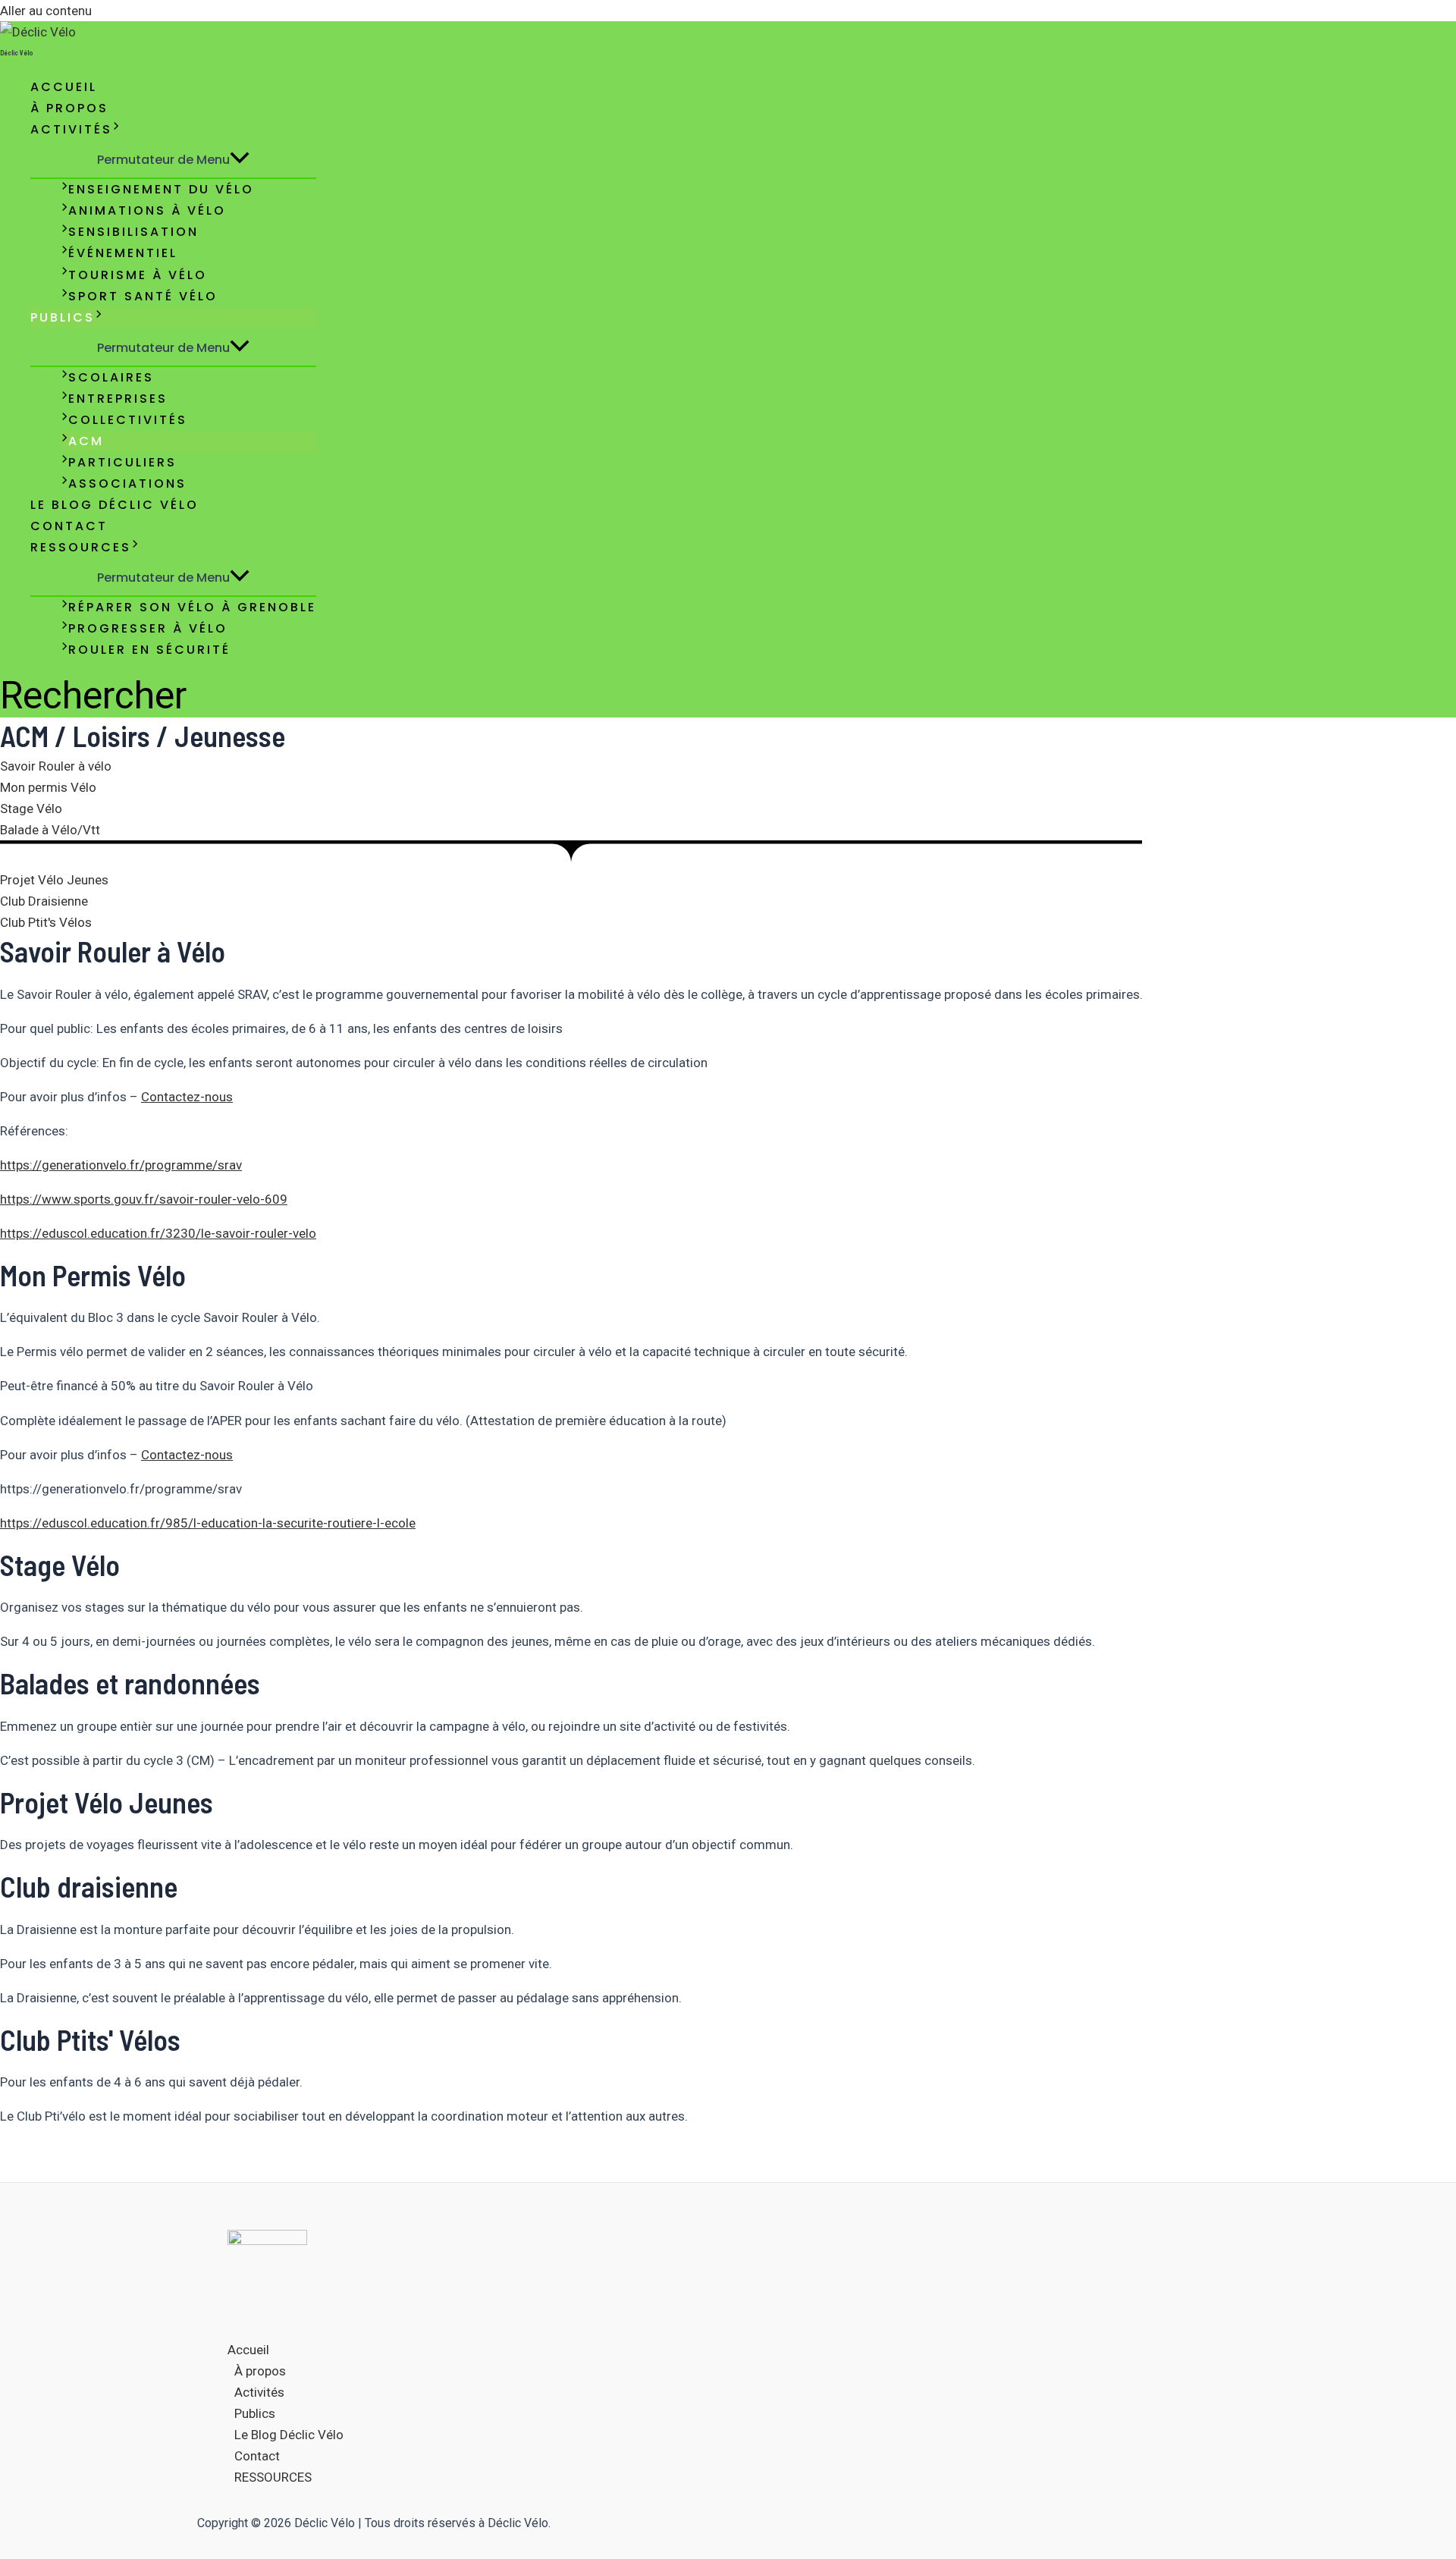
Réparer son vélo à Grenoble (192, 607)
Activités (71, 129)
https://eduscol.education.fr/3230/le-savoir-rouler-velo (158, 1233)
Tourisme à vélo (138, 275)
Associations (127, 484)
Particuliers (122, 462)
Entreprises (118, 399)
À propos (69, 108)
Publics (63, 317)
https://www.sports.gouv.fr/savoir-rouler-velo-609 (144, 1199)
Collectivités (128, 420)
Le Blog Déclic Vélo (115, 505)
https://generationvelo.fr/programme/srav (121, 1165)
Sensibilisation (133, 232)
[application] (116, 130)
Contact (69, 526)
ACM (86, 441)
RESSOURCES (81, 547)
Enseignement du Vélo (161, 189)
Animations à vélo (147, 210)
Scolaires (111, 377)
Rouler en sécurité (149, 650)
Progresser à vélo (148, 628)
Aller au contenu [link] (46, 11)
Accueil (64, 87)
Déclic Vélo (16, 53)
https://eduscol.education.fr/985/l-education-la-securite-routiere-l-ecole (208, 1523)
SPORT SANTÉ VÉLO (143, 296)
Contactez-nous (187, 1097)
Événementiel (123, 253)
